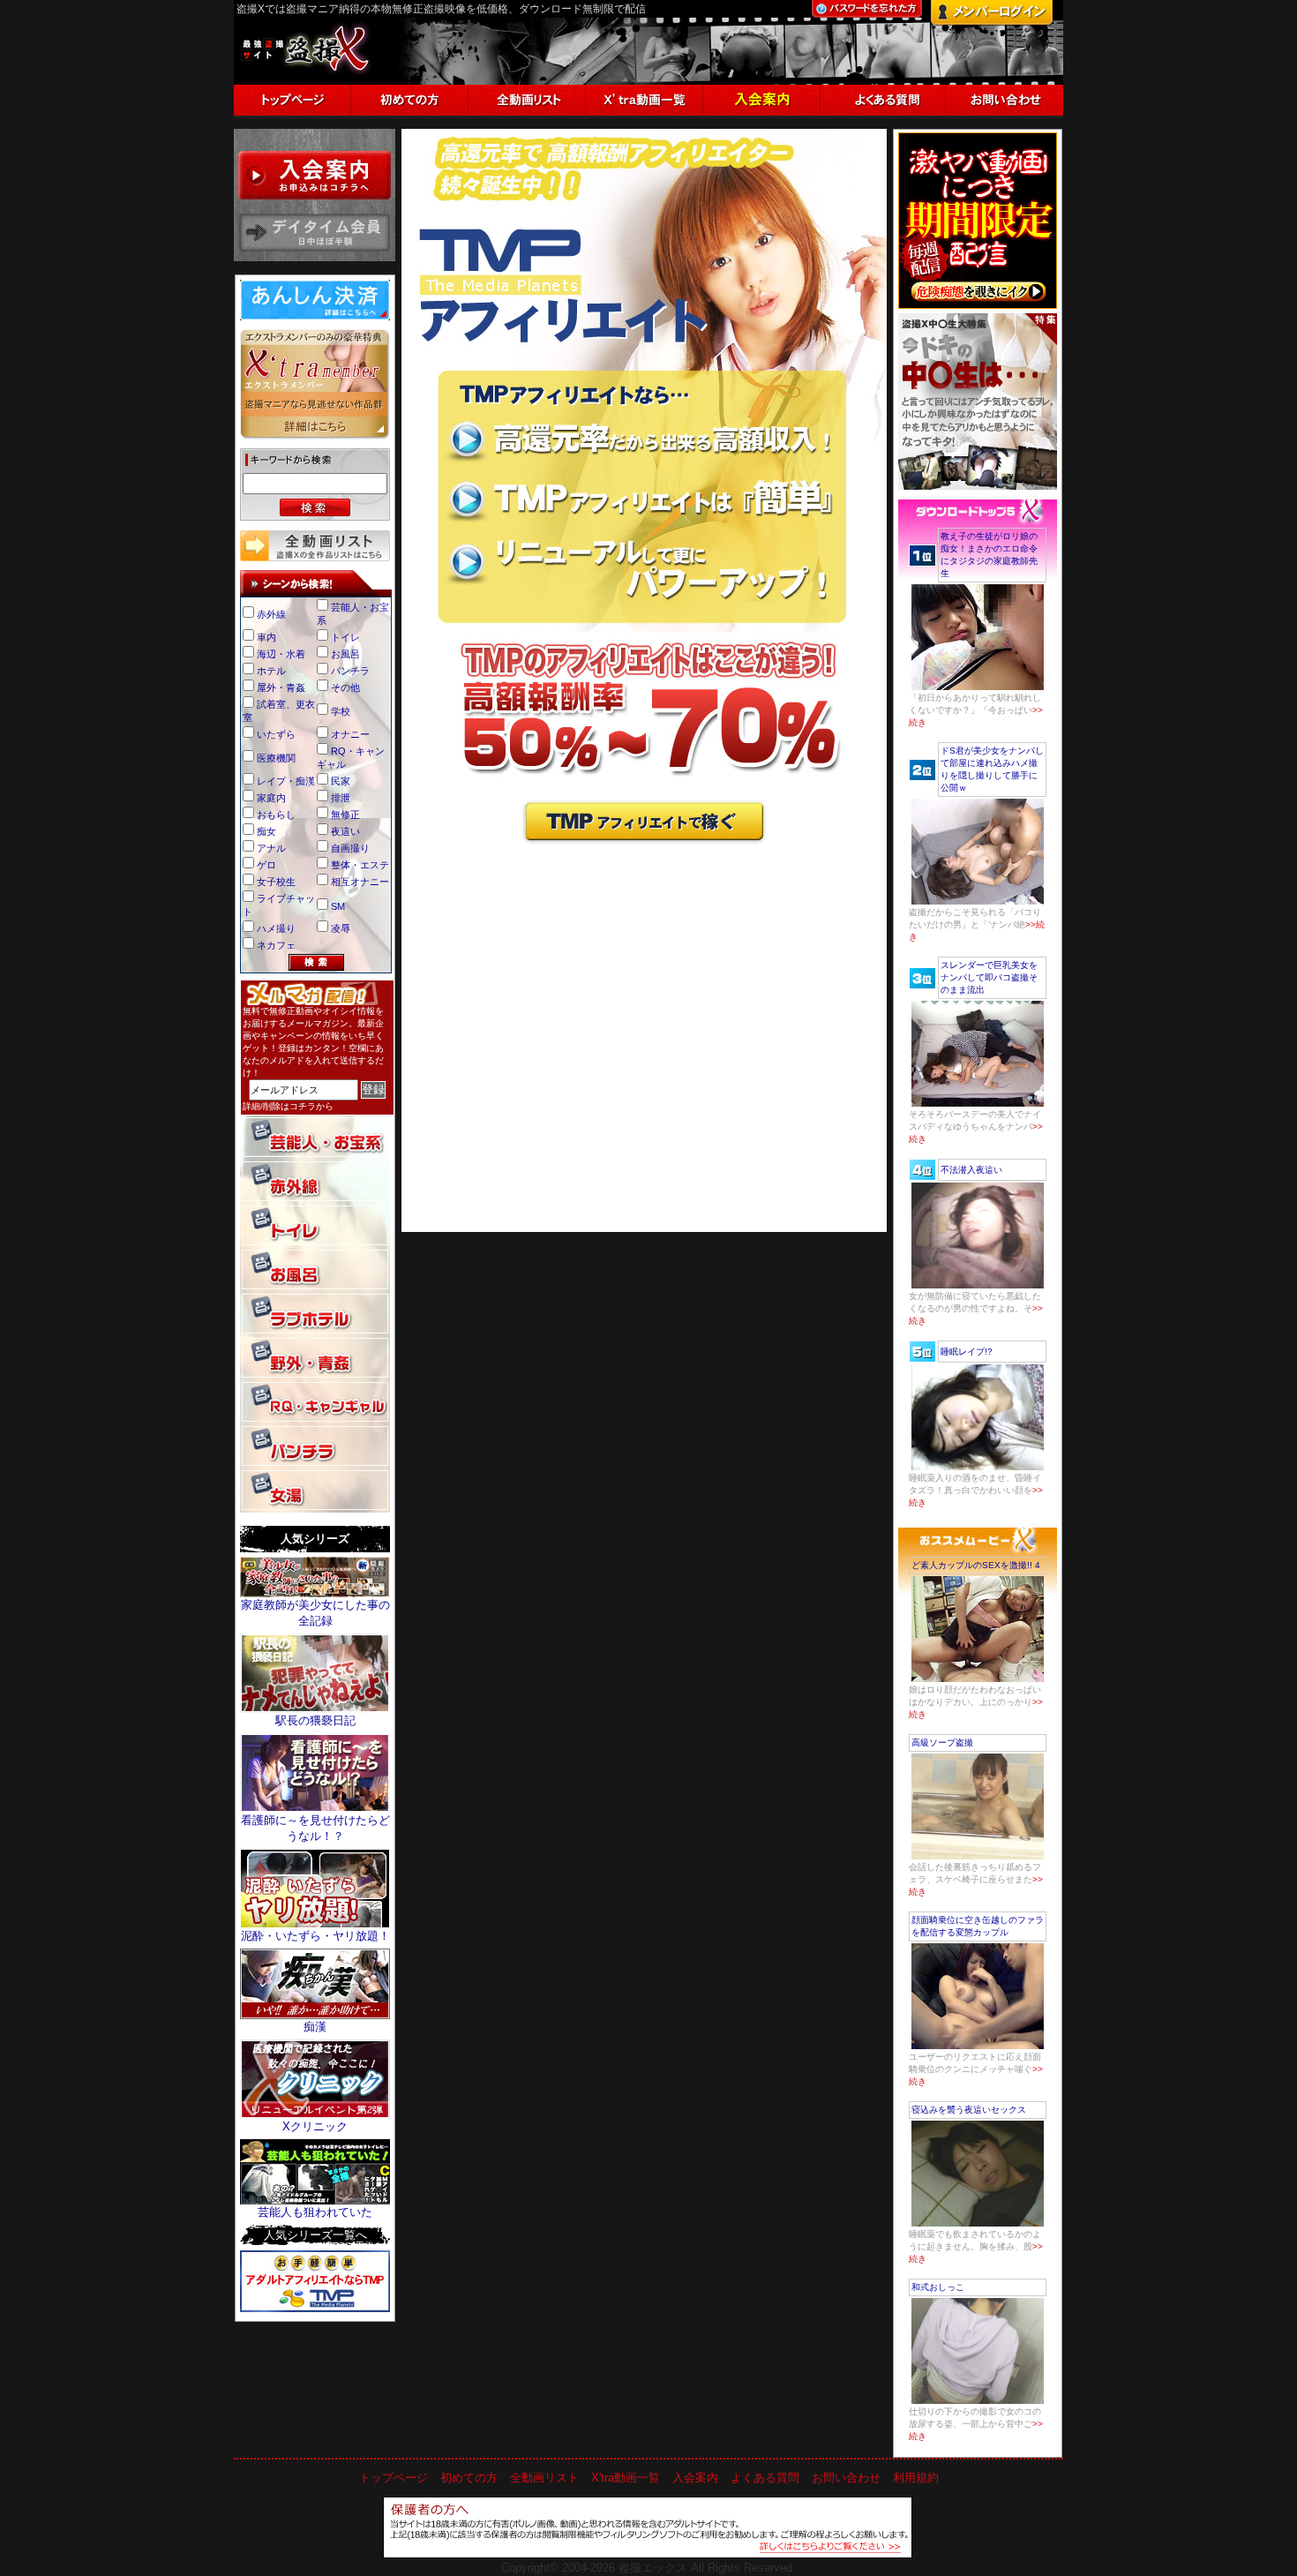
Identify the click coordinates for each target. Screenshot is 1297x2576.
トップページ (394, 2478)
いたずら (276, 734)
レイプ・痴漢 (286, 781)
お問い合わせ (846, 2478)
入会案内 (695, 2478)
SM (338, 906)
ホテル (271, 671)
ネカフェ (276, 945)
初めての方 (469, 2478)
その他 (345, 687)
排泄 (341, 798)
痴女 (266, 831)
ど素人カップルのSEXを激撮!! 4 (976, 1565)
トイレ (345, 637)
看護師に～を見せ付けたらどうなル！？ (315, 1828)
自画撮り (350, 848)
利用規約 (916, 2478)
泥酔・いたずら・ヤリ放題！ (315, 1936)
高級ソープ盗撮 (942, 1742)
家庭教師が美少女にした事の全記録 (315, 1613)
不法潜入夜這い (971, 1170)
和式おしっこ (938, 2287)
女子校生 (276, 882)
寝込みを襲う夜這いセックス (969, 2110)
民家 (341, 781)
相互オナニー (360, 882)
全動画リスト (544, 2478)
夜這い (345, 831)
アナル (271, 848)
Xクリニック (315, 2126)
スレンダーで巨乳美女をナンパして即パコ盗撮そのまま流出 (989, 977)
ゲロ (266, 865)
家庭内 (271, 798)
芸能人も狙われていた (315, 2212)
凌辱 (341, 928)
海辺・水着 (281, 654)
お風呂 (345, 654)
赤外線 (271, 614)
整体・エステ (360, 865)
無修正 (345, 815)
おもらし (276, 815)
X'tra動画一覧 (626, 2478)
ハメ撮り (276, 928)
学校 (341, 711)
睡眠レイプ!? (967, 1352)
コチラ (303, 1106)
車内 (266, 637)
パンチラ (350, 671)
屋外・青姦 (281, 687)
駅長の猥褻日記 (315, 1720)
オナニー (350, 734)
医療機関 (276, 758)
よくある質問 (765, 2478)
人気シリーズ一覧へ (315, 2235)
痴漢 (315, 2027)
